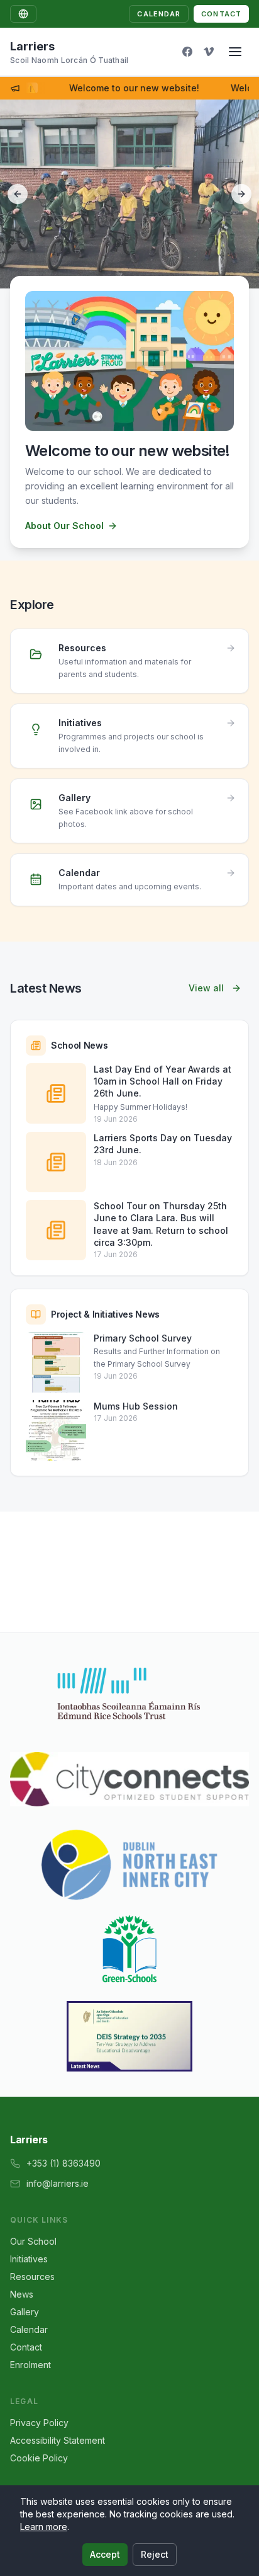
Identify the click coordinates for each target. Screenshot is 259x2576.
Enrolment (30, 2365)
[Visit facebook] (187, 52)
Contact (221, 14)
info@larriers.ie (58, 2183)
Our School (33, 2241)
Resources (32, 2277)
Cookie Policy (39, 2458)
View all (206, 988)
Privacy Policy (39, 2423)
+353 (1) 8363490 (63, 2163)
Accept (105, 2554)
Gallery (25, 2312)
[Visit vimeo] (209, 52)
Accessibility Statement (58, 2440)
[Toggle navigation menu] (235, 52)
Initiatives (29, 2259)
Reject (155, 2554)
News (22, 2294)
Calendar (159, 14)
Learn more (44, 2527)
